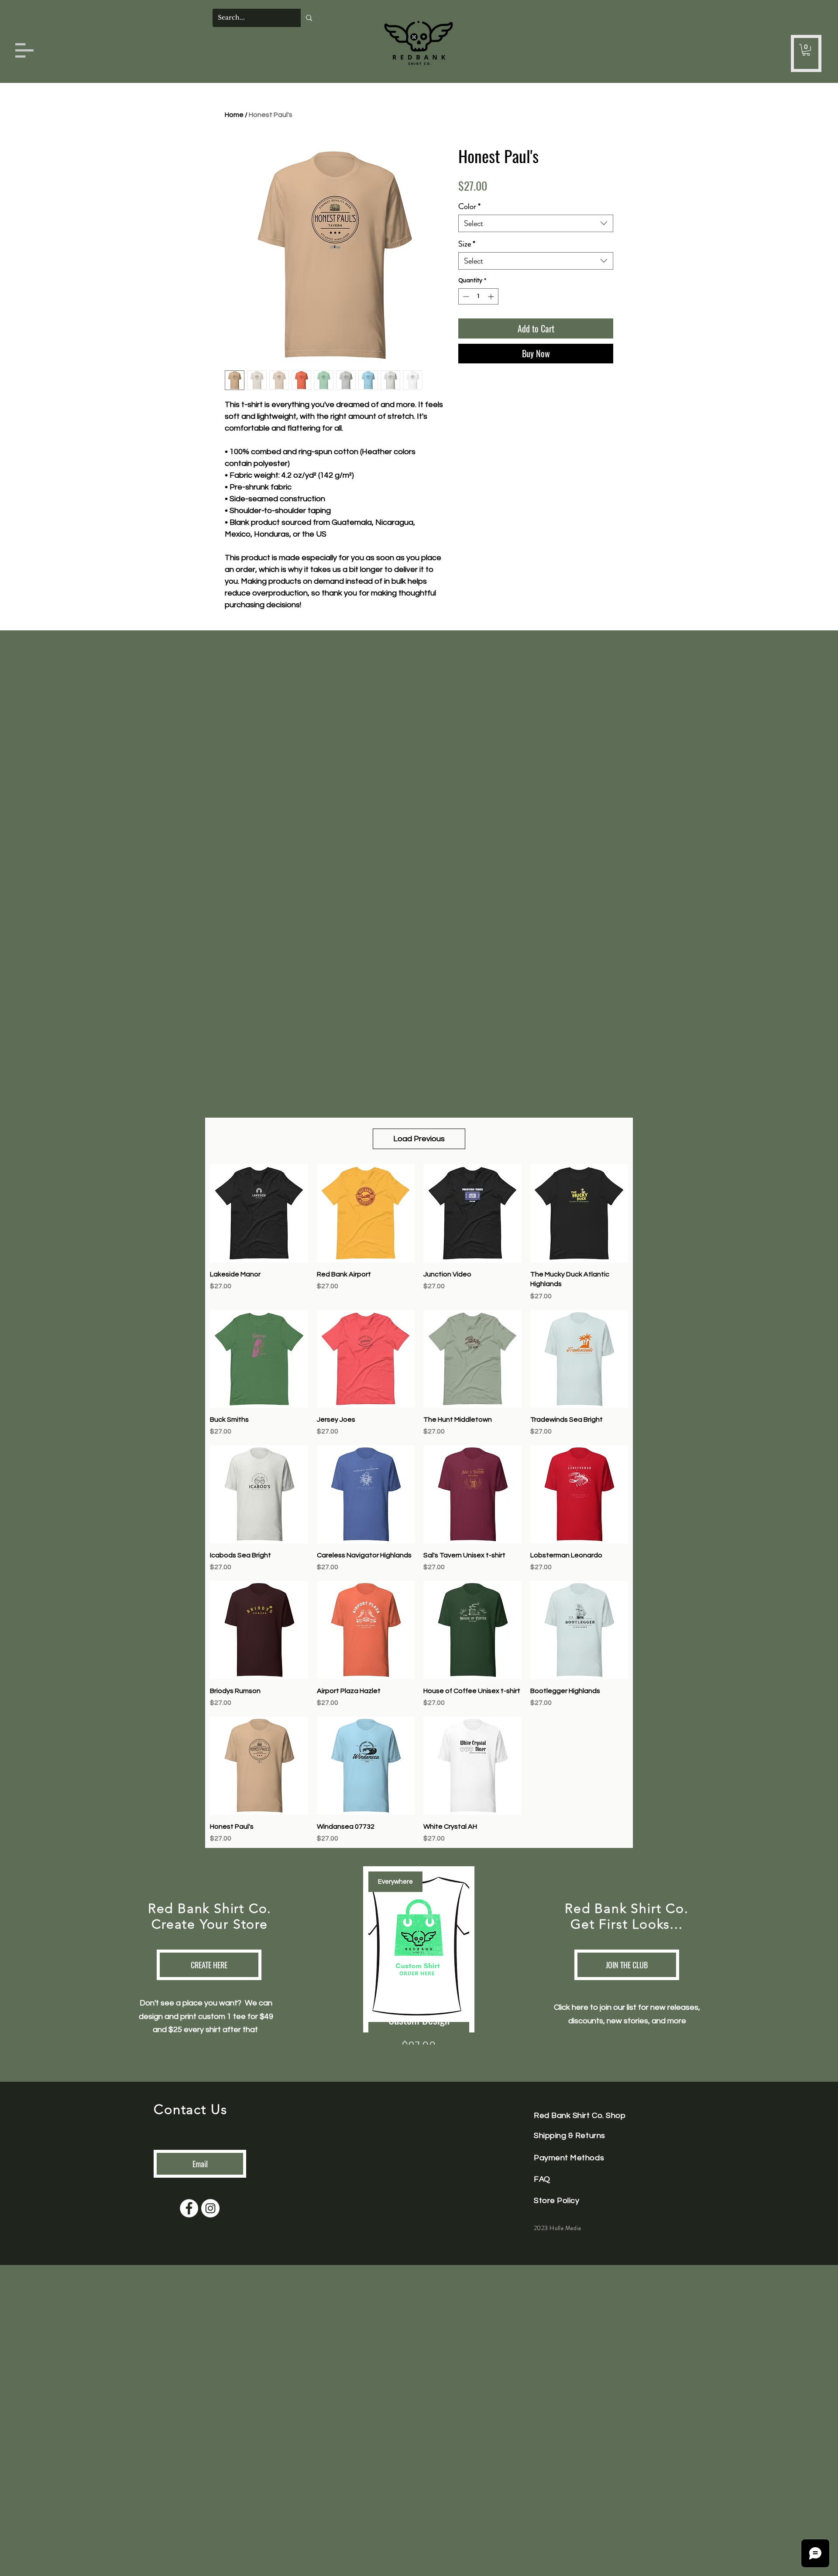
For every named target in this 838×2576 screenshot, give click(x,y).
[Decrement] (465, 296)
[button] (24, 50)
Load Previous (419, 1139)
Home (234, 115)
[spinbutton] (478, 296)
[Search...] (309, 18)
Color (469, 206)
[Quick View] (259, 1213)
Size (467, 244)
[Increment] (492, 296)
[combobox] (536, 223)
